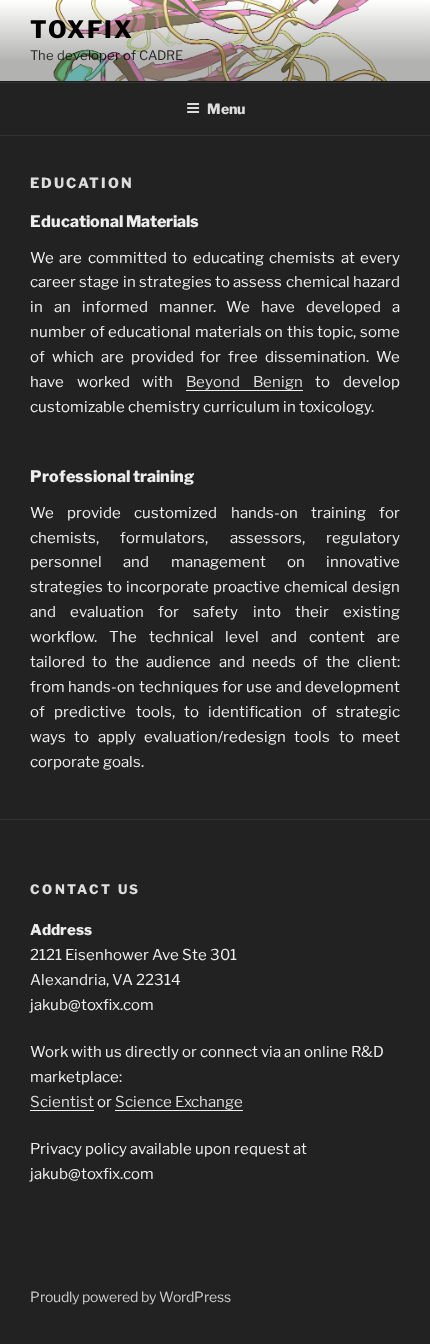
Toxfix (82, 29)
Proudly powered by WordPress (130, 1296)
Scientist (62, 1102)
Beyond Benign (244, 382)
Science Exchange (179, 1102)
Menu (226, 108)
